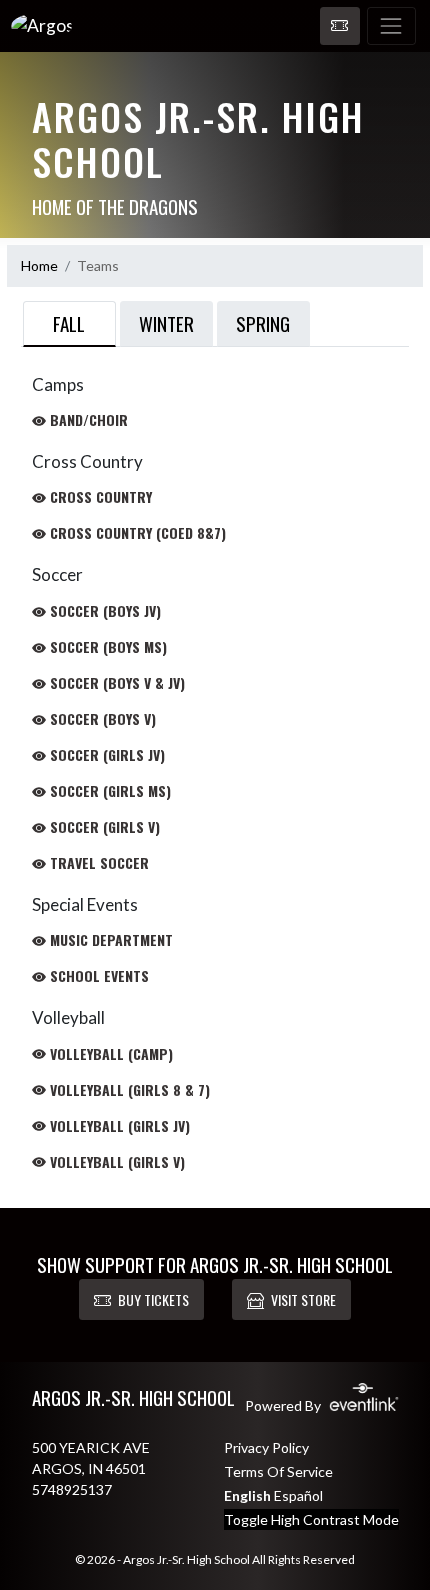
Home (39, 265)
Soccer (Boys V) (101, 718)
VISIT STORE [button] (303, 1299)
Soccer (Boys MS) (106, 646)
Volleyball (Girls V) (115, 1161)
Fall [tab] (69, 323)
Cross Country (99, 496)
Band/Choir (87, 419)
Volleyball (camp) (109, 1053)
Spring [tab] (263, 323)
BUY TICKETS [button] (153, 1299)
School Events (97, 975)
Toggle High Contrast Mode (311, 1519)
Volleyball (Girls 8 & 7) (128, 1089)
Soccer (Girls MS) (108, 790)
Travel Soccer (97, 862)
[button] (340, 26)
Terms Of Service (278, 1471)
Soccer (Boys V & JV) (115, 682)
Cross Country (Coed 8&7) (136, 532)
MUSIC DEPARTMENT (109, 939)
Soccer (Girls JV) (105, 754)
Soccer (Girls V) (103, 826)
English (247, 1495)
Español (298, 1495)
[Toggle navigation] (391, 26)
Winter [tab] (166, 323)
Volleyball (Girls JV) (118, 1125)
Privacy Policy (266, 1447)
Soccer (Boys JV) (103, 610)
